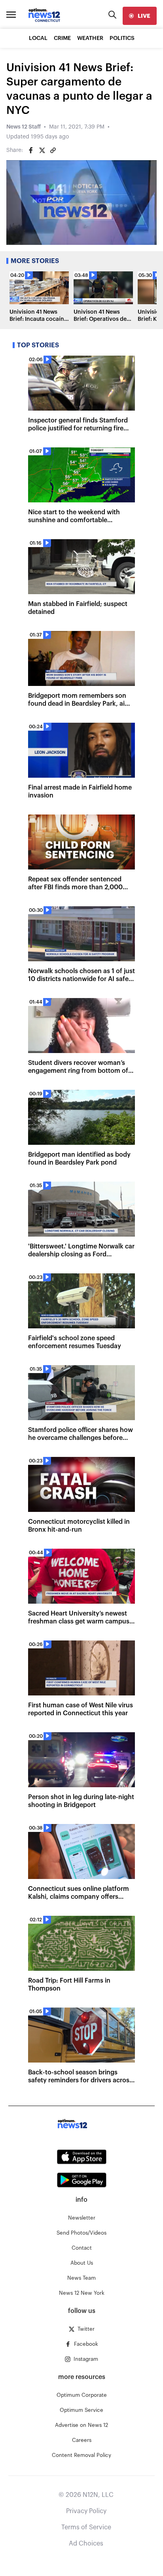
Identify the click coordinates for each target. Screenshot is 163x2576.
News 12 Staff (24, 127)
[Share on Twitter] (42, 150)
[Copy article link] (53, 150)
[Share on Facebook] (31, 150)
